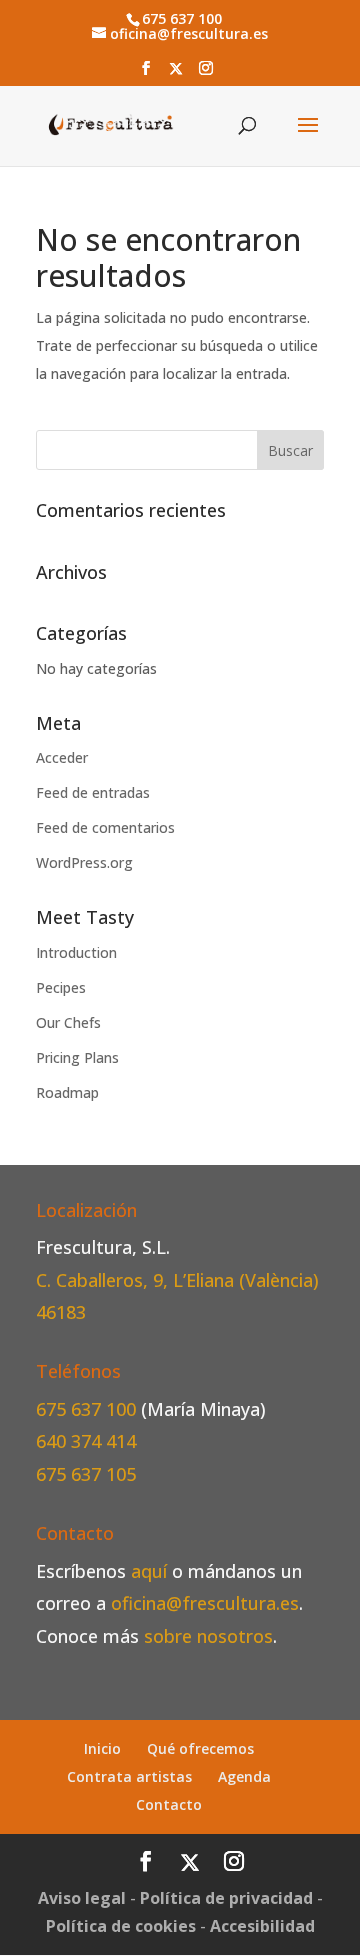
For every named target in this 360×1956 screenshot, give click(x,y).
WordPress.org (84, 862)
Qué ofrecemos (200, 1748)
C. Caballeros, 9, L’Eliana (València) (177, 1280)
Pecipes (61, 987)
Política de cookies (121, 1926)
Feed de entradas (93, 792)
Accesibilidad (262, 1926)
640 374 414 (86, 1441)
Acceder (62, 757)
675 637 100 (88, 1409)
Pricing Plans (77, 1057)
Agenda (244, 1776)
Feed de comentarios (105, 827)
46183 (61, 1312)
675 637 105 (86, 1474)
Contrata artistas (129, 1776)
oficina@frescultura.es (205, 1603)
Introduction (76, 952)
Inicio (102, 1748)
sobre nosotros (208, 1636)
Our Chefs (68, 1022)
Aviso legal (82, 1898)
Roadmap (67, 1092)
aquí (149, 1571)
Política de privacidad (226, 1898)
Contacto (169, 1804)
